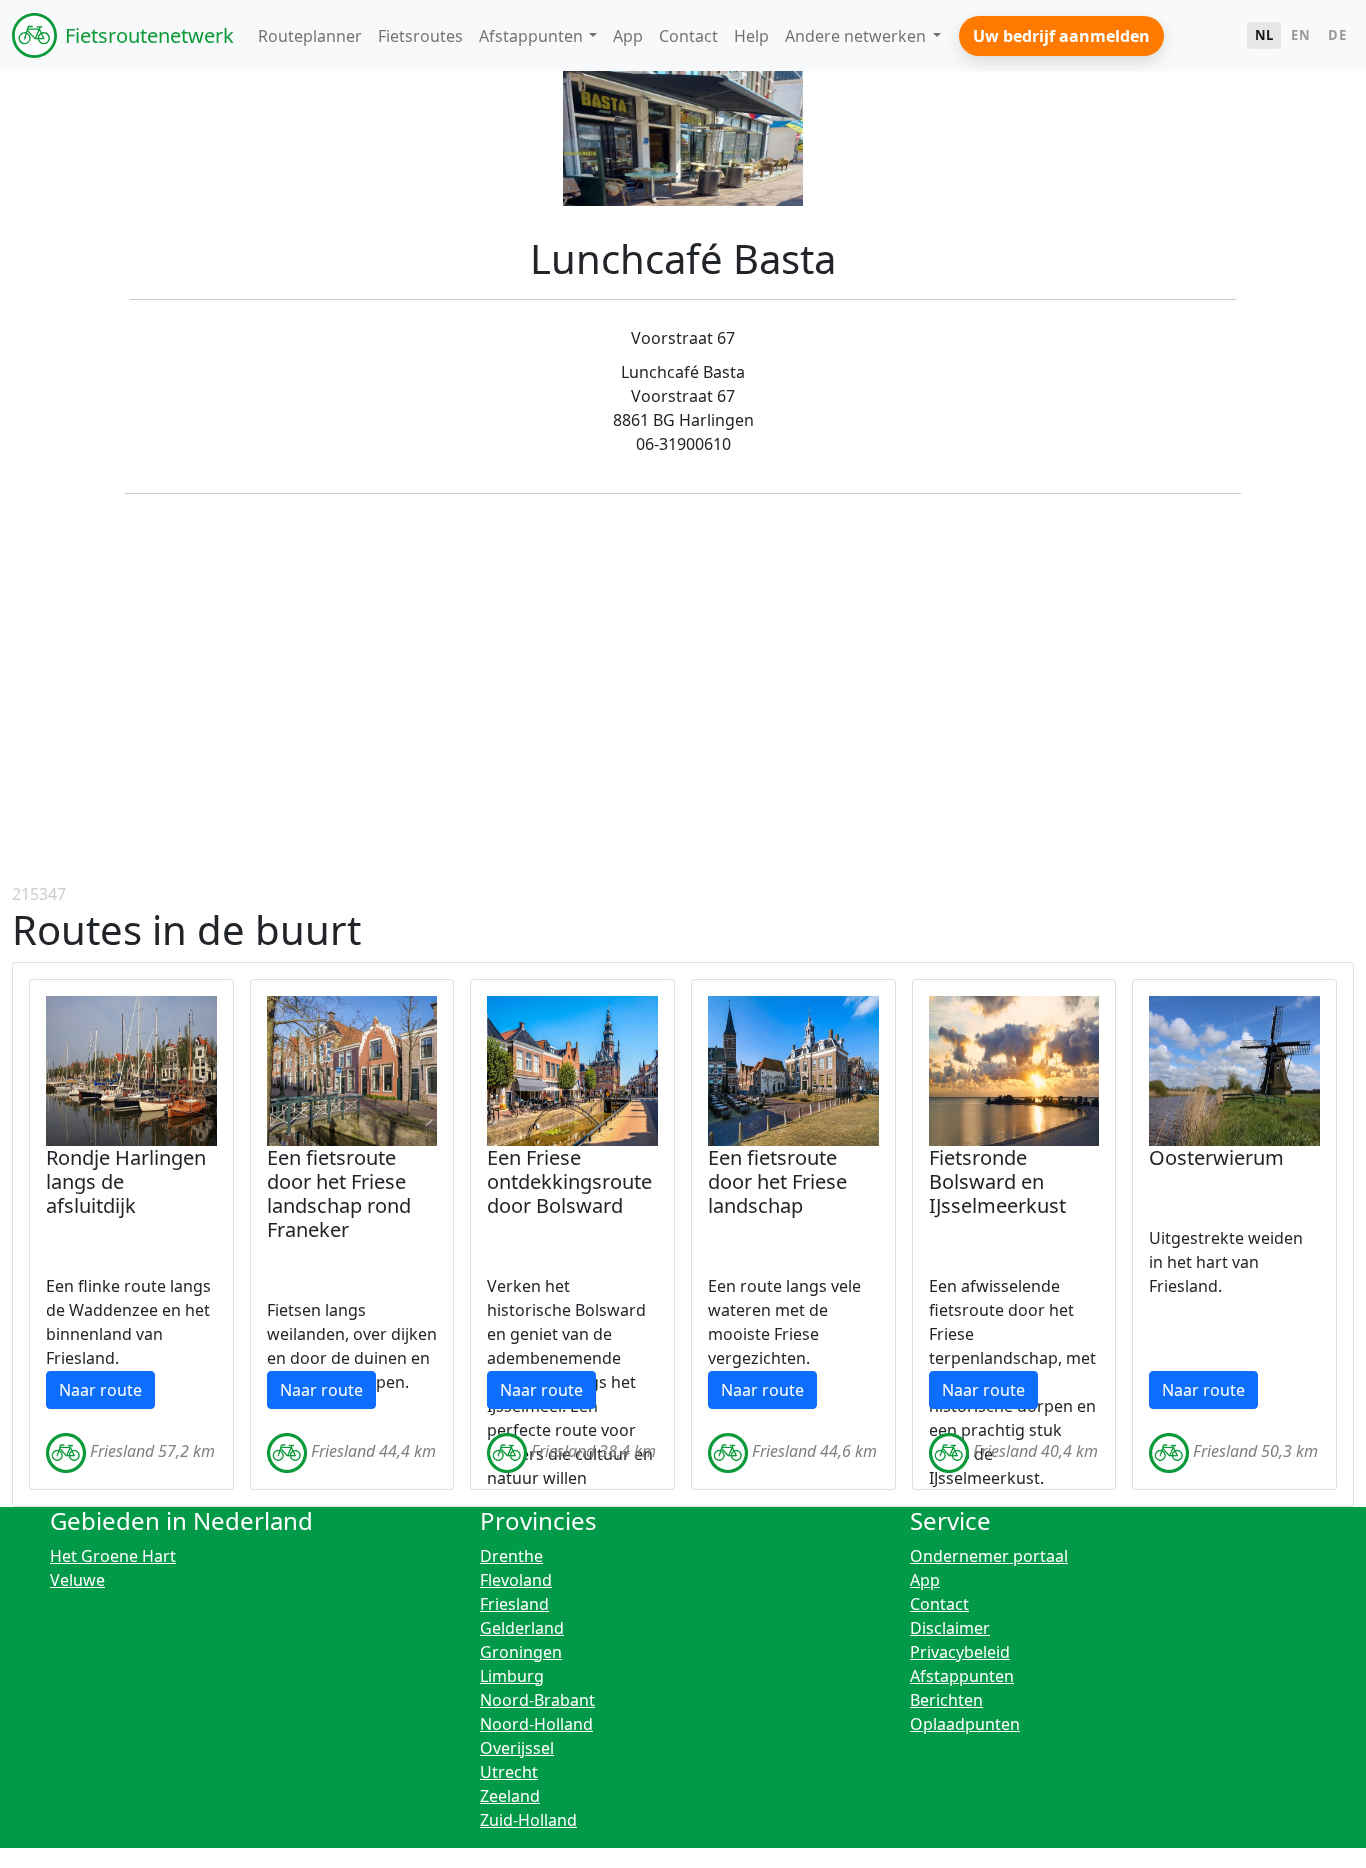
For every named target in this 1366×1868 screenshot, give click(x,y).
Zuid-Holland (528, 1820)
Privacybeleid (960, 1652)
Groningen (521, 1652)
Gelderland (522, 1628)
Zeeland (510, 1796)
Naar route (100, 1390)
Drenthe (511, 1556)
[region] (683, 732)
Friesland (514, 1604)
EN (1300, 35)
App (925, 1580)
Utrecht (509, 1772)
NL (1264, 35)
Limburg (512, 1676)
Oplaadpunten (965, 1724)
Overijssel (517, 1748)
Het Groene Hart (113, 1556)
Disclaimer (950, 1628)
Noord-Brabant (537, 1700)
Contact (939, 1604)
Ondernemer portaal (989, 1556)
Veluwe (77, 1580)
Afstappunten (962, 1676)
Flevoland (516, 1580)
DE (1337, 35)
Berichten (946, 1700)
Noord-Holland (536, 1724)
